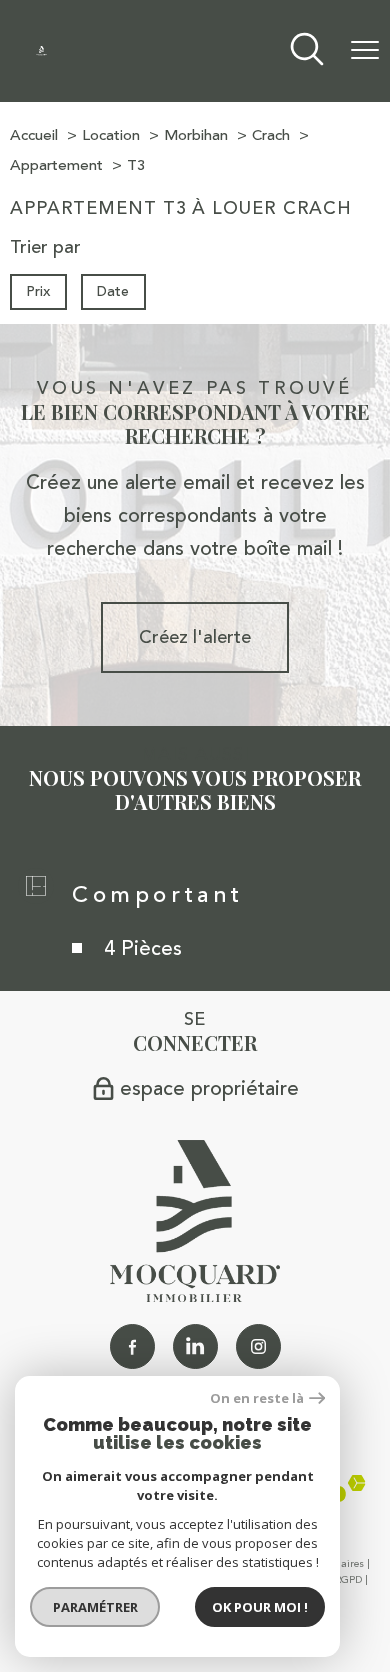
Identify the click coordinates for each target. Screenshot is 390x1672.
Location (111, 135)
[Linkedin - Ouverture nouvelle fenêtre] (195, 1346)
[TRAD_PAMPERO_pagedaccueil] (41, 50)
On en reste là (257, 1398)
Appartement (56, 165)
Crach (271, 135)
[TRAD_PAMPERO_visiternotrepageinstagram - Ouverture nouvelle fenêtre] (258, 1346)
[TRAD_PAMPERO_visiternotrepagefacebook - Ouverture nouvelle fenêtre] (132, 1346)
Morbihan (196, 135)
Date (114, 290)
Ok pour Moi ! (260, 1607)
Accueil (34, 135)
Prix (38, 290)
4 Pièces (143, 948)
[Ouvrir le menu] (365, 51)
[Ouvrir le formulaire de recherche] (307, 51)
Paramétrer (95, 1607)
